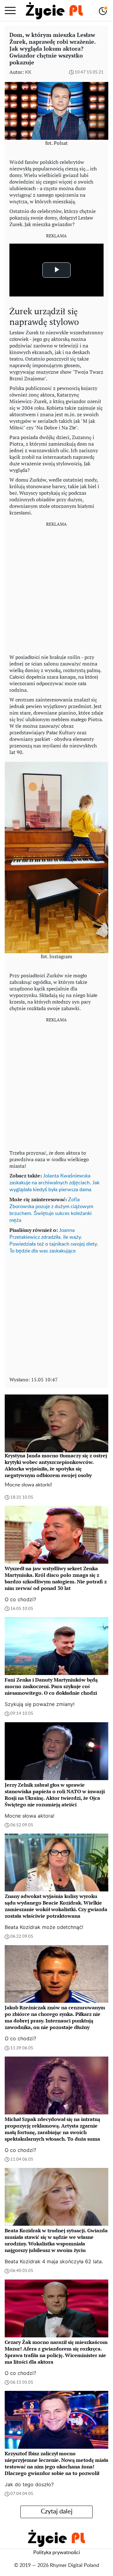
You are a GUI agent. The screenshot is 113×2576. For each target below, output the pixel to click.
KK (28, 72)
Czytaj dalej (57, 2512)
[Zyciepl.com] (54, 11)
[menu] (10, 11)
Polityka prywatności (57, 2553)
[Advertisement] (56, 588)
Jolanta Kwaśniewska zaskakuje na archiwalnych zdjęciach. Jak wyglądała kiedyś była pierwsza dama (54, 1183)
